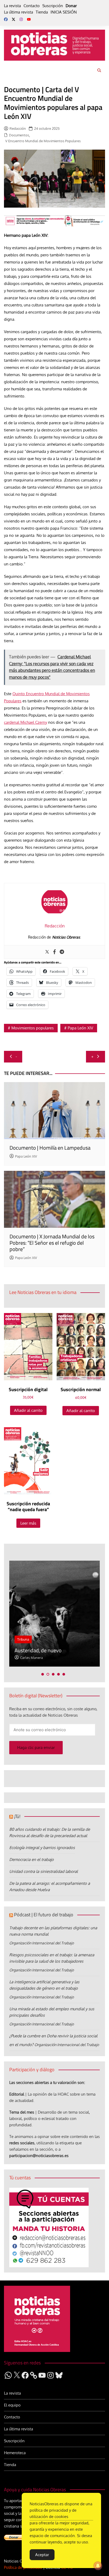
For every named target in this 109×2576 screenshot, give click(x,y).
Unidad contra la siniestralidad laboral (44, 1871)
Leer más (28, 1523)
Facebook (6, 19)
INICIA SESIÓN (64, 12)
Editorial (17, 2094)
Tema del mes (22, 2112)
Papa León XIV (80, 1028)
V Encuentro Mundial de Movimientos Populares (43, 141)
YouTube (29, 19)
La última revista (19, 12)
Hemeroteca (15, 2453)
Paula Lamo (51, 1658)
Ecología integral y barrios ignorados (42, 1848)
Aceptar (42, 2555)
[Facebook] (54, 952)
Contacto (32, 6)
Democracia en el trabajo (31, 1860)
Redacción (18, 128)
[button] (43, 1674)
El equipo (12, 2405)
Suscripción (53, 6)
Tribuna (45, 1639)
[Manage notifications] (98, 2566)
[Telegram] (62, 952)
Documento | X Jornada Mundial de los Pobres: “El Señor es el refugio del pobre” (52, 1243)
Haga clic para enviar (36, 1747)
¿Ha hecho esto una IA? (62, 1650)
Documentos (19, 135)
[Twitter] (47, 952)
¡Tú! (17, 1816)
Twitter (13, 19)
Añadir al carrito (28, 1410)
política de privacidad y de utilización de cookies (53, 2513)
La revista (12, 6)
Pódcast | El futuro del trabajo (44, 1915)
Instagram (21, 19)
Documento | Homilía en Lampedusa (50, 1148)
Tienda (42, 12)
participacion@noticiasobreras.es (39, 2156)
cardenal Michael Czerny (26, 722)
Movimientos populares (33, 1028)
